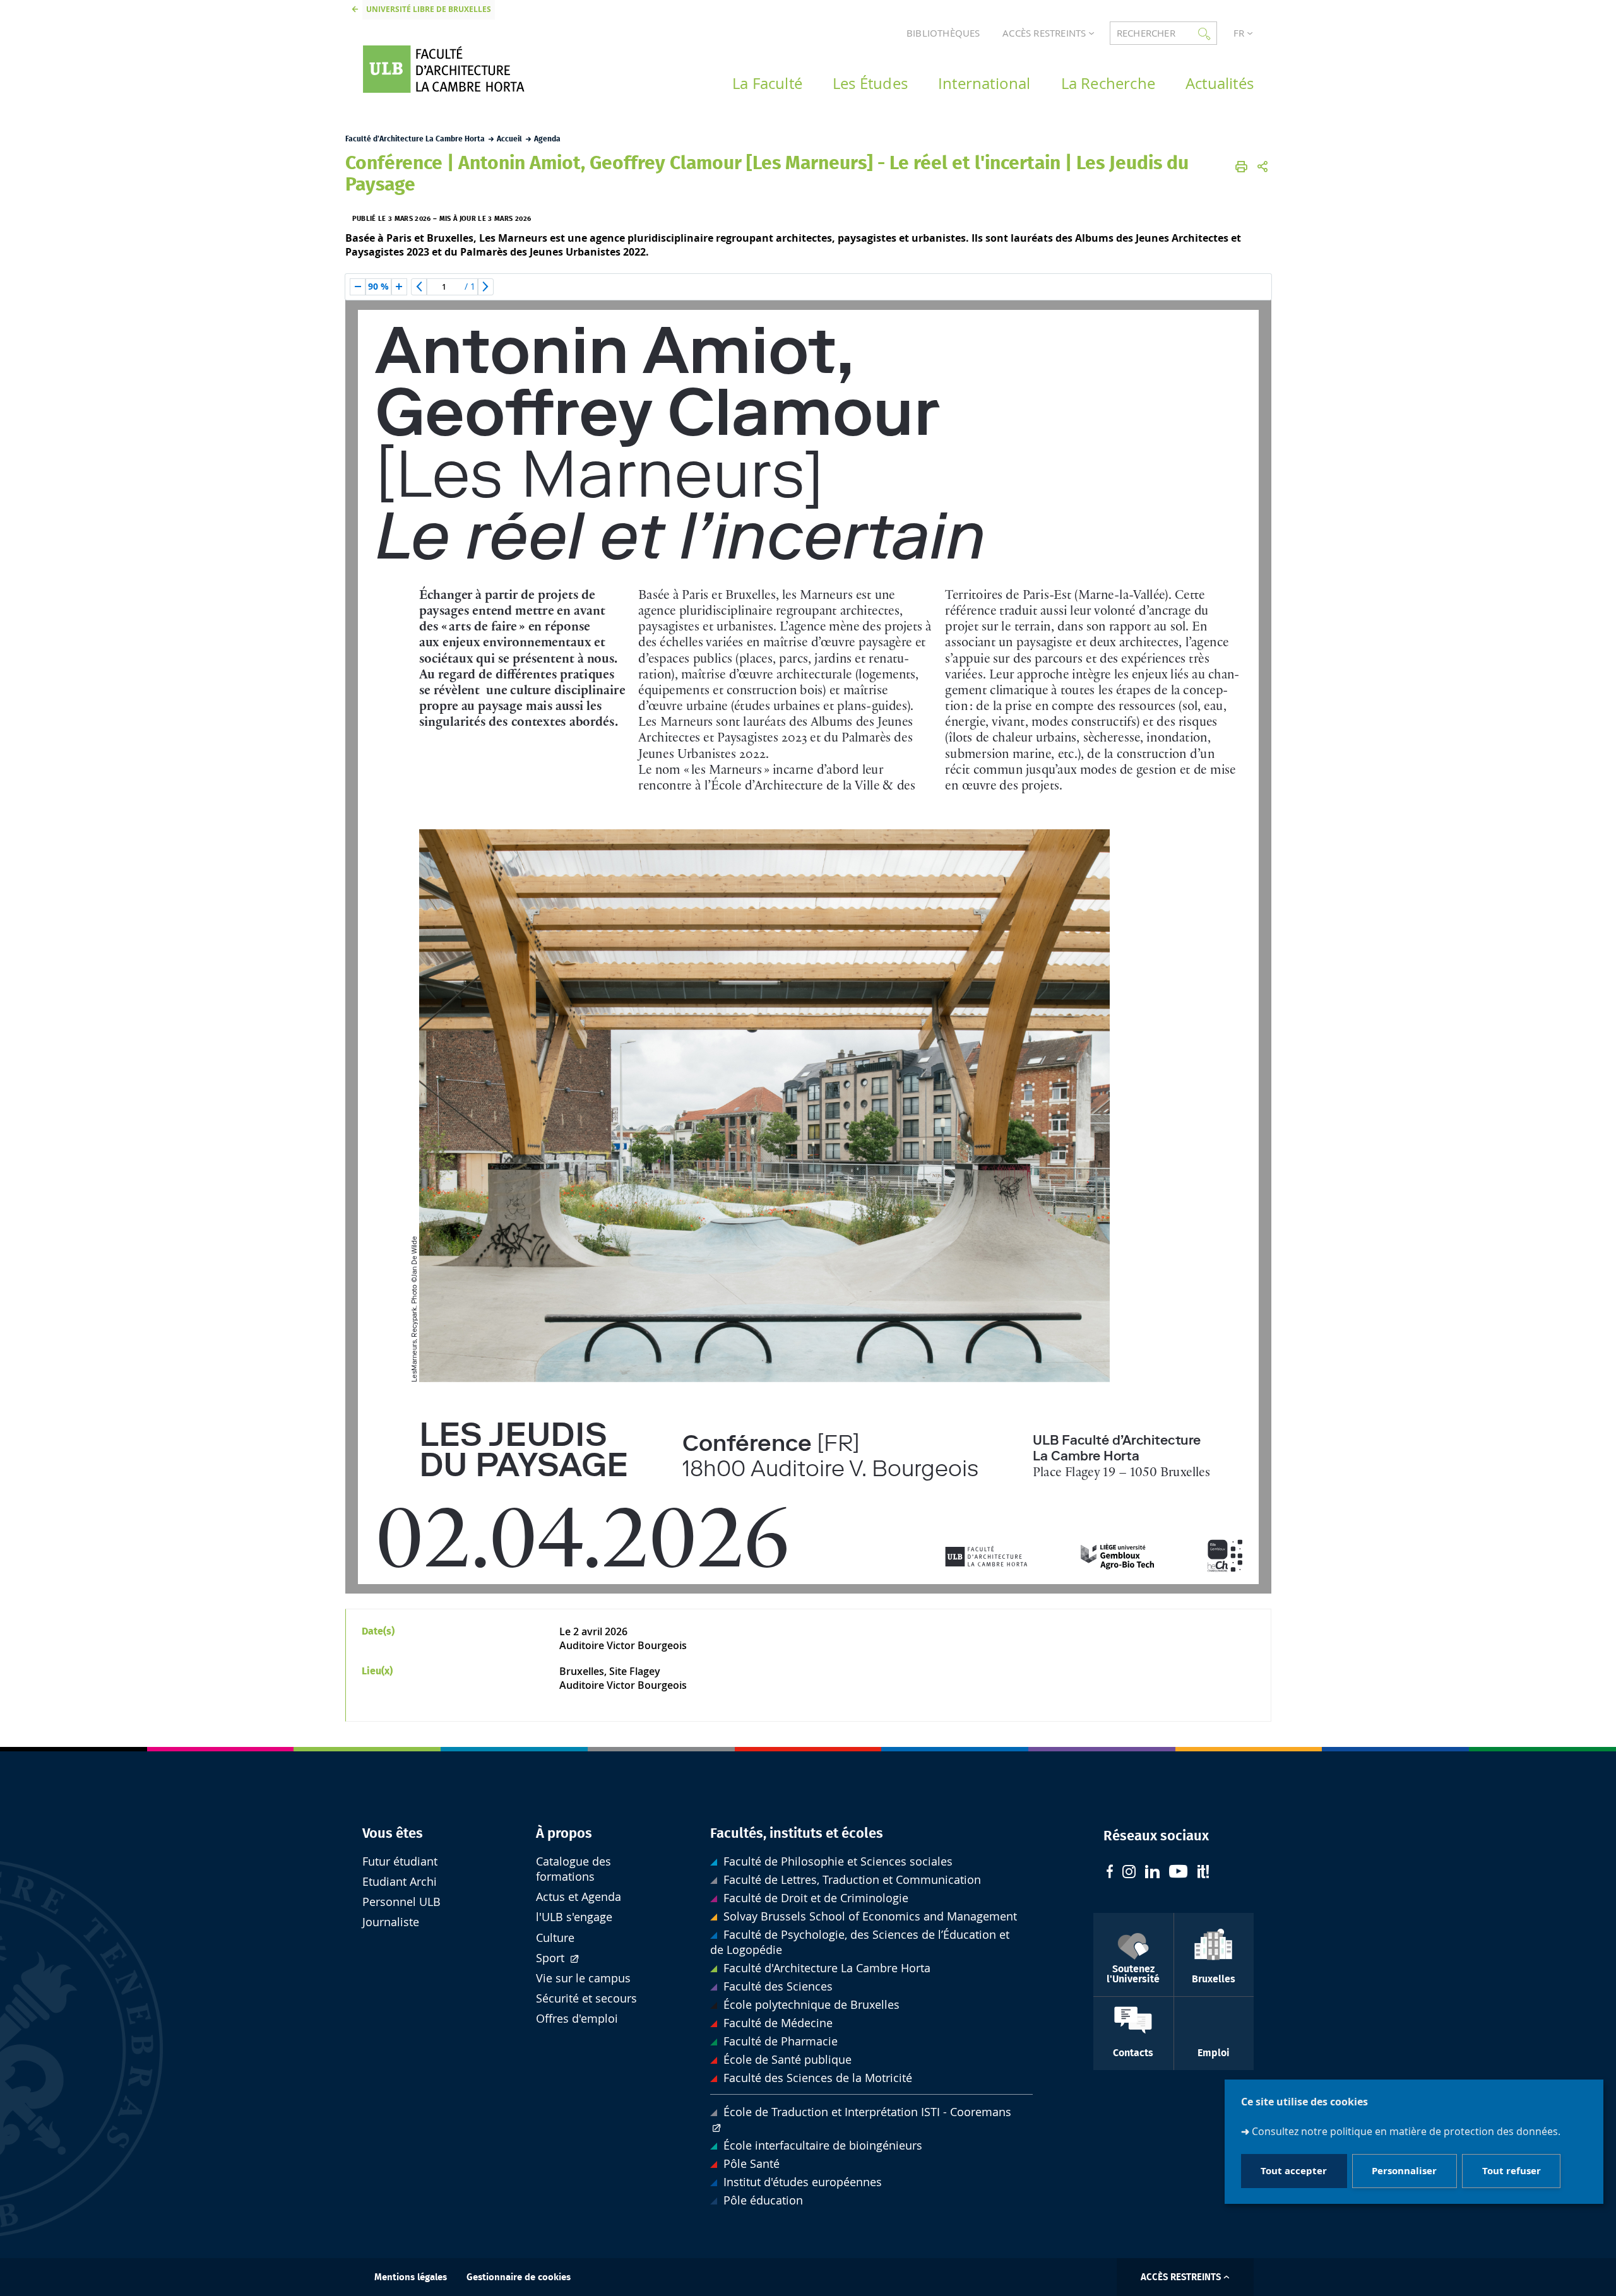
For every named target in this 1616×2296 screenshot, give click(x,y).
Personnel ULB (401, 1902)
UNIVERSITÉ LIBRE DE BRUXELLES (429, 9)
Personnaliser (1404, 2171)
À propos (564, 1833)
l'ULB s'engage (574, 1917)
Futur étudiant (400, 1861)
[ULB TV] (1179, 1873)
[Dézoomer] (358, 287)
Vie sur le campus (583, 1978)
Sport (552, 1958)
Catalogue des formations (573, 1869)
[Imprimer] (1241, 167)
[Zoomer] (399, 287)
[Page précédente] (419, 287)
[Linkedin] (1152, 1873)
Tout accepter (1294, 2171)
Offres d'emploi (577, 2019)
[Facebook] (1110, 1873)
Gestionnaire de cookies (519, 2277)
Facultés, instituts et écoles (797, 1833)
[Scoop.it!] (1203, 1873)
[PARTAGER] (1262, 167)
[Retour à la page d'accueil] (461, 69)
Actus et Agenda (579, 1897)
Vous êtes (393, 1833)
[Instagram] (1129, 1873)
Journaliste (391, 1922)
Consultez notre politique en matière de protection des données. (1406, 2131)
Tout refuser (1512, 2171)
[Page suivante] (485, 287)
